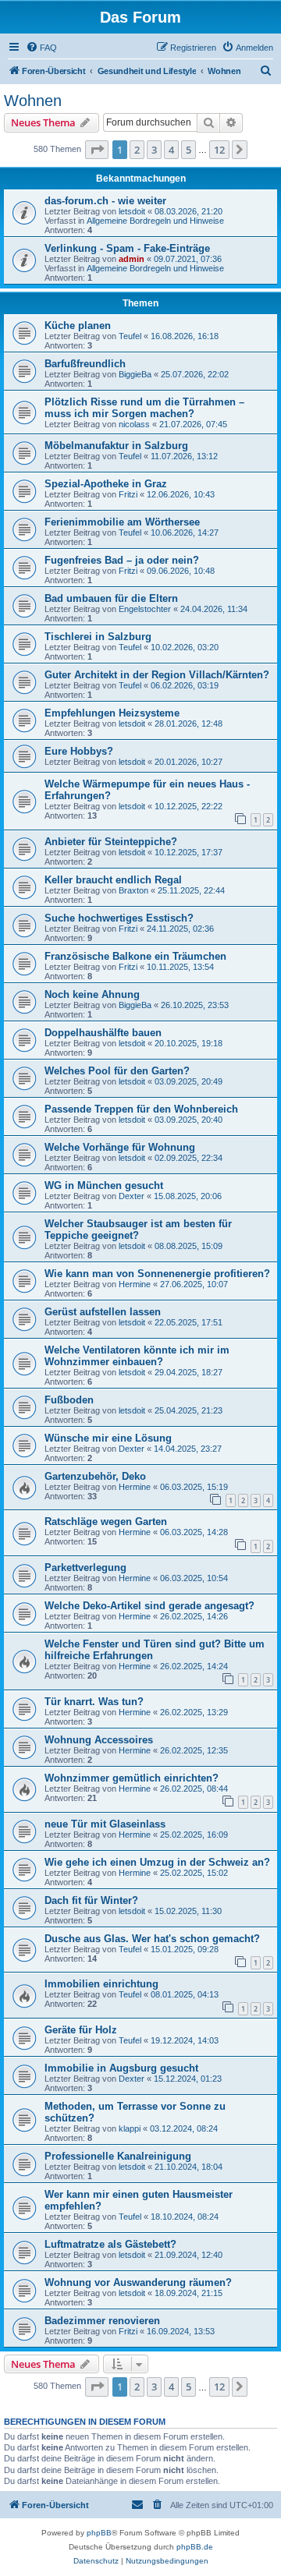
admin (132, 259)
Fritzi (128, 494)
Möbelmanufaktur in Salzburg (116, 446)
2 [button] (137, 150)
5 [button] (189, 150)
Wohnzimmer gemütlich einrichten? (132, 1778)
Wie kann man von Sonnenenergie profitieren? (157, 1274)
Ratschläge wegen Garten (106, 1522)
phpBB (99, 2533)
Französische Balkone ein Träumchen (135, 956)
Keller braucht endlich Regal (113, 880)
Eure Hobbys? (79, 751)
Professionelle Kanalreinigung (118, 2156)
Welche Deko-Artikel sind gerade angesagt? (149, 1606)
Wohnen (33, 101)
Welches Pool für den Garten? (117, 1071)
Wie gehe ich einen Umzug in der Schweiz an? (157, 1862)
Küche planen (78, 326)
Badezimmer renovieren (102, 2321)
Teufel (130, 336)
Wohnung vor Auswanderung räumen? (138, 2282)
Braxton (133, 890)
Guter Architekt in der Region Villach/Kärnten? (157, 675)
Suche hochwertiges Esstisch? (119, 918)
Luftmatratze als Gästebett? (110, 2244)
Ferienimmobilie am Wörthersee (122, 522)
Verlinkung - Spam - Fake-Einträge (127, 248)
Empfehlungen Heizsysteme (112, 713)
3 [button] (154, 150)
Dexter (132, 1196)
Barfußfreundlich (85, 364)
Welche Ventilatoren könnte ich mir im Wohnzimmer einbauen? (137, 1356)
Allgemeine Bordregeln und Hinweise (155, 221)
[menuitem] (41, 48)
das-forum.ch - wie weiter (105, 201)
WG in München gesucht (104, 1185)
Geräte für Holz (81, 2030)
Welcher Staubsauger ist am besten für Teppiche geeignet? (138, 1230)
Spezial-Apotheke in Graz (106, 484)
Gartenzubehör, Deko (95, 1476)
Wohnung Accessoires (99, 1740)
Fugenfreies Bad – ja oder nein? (122, 560)
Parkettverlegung (85, 1568)
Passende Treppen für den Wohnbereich (141, 1109)
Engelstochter (145, 609)
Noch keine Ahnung (92, 994)
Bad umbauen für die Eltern (111, 598)
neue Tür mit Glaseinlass (105, 1824)
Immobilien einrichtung (101, 1984)
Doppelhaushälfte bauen (103, 1033)
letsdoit (132, 211)
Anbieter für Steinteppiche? (111, 842)
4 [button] (171, 150)
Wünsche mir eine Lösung (108, 1438)
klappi (130, 2128)
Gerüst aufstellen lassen (103, 1312)
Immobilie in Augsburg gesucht (121, 2068)
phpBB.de (195, 2547)
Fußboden (69, 1400)
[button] (97, 150)
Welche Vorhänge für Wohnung (120, 1147)
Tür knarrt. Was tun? (94, 1702)
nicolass (134, 424)
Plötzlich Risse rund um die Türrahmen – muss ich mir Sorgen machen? (144, 408)
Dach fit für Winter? (91, 1900)
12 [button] (219, 150)
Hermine (135, 1284)
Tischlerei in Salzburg (98, 637)
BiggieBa (135, 374)
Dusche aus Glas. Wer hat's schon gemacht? (152, 1939)
